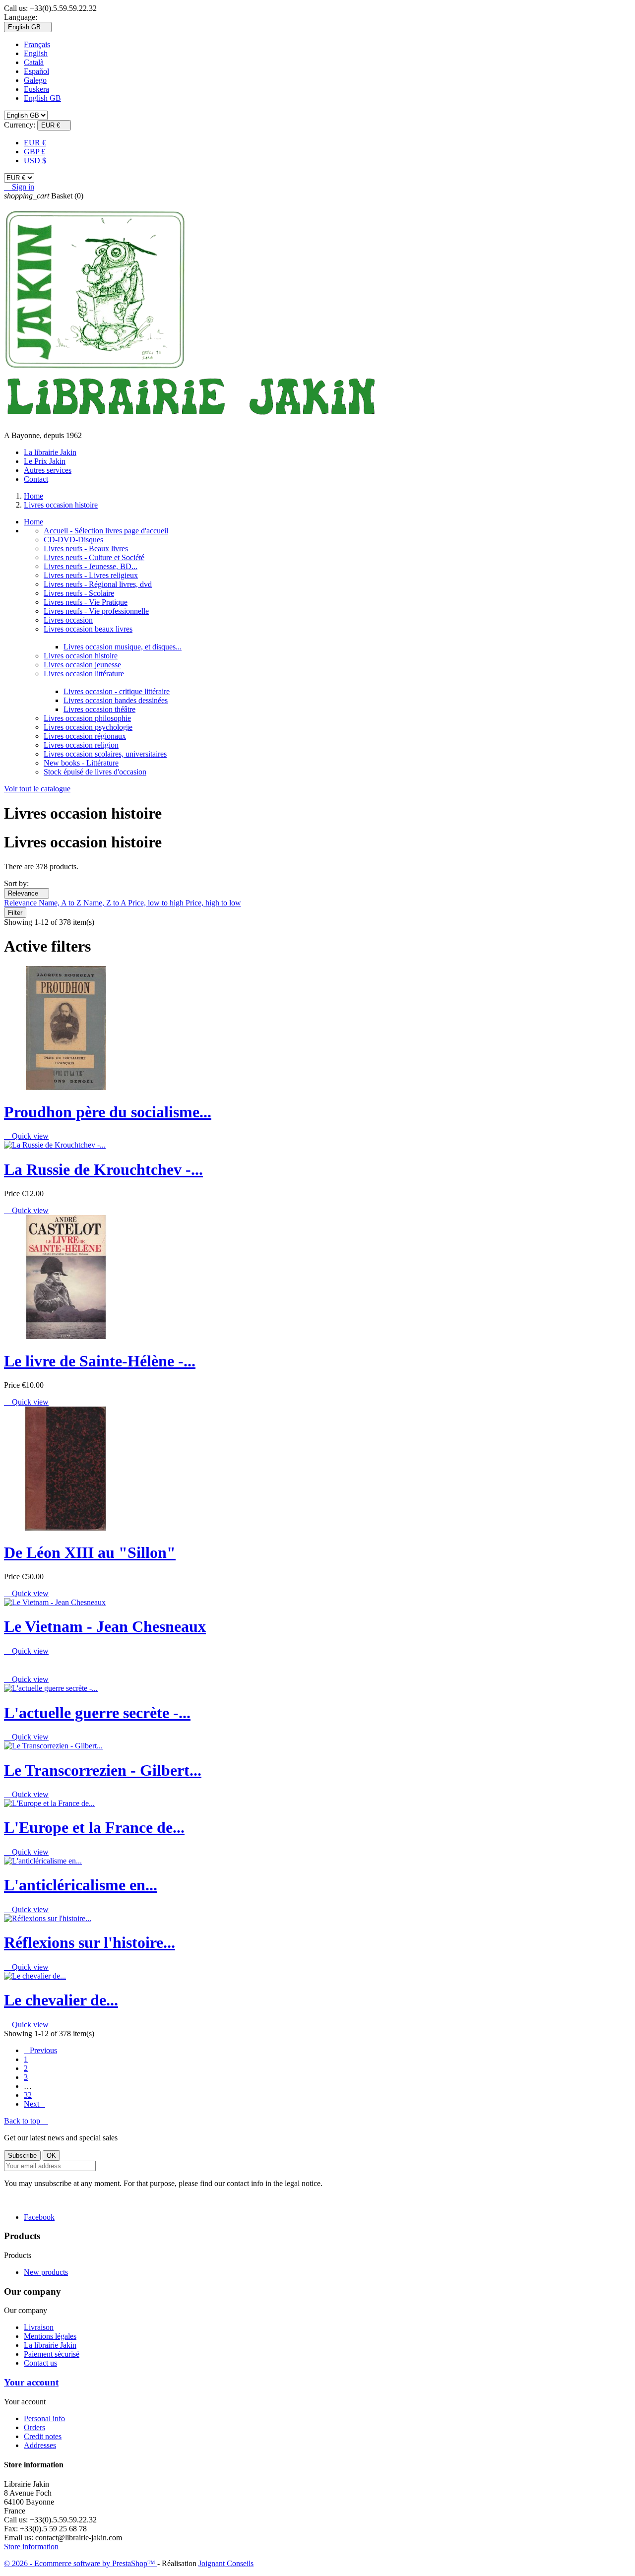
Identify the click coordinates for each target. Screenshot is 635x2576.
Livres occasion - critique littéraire (117, 691)
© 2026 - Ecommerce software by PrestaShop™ (81, 2563)
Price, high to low (213, 903)
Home (33, 522)
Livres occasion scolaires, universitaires (105, 754)
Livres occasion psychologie (88, 727)
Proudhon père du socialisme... (108, 1112)
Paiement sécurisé (52, 2354)
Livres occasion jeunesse (82, 665)
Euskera (36, 89)
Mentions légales (50, 2336)
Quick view (26, 1136)
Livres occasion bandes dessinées (116, 700)
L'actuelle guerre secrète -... (97, 1713)
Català (34, 62)
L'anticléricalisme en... (81, 1885)
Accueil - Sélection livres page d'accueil (106, 531)
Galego (35, 80)
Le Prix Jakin (45, 461)
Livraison (39, 2327)
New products (46, 2272)
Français (37, 44)
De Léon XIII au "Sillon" (90, 1552)
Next (34, 2104)
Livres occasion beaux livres (88, 629)
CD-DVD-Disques (73, 540)
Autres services (48, 470)
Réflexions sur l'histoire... (90, 1942)
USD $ (35, 161)
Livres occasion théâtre (99, 709)
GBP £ (34, 152)
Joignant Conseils (226, 2563)
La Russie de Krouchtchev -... (103, 1169)
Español (36, 71)
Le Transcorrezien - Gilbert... (103, 1770)
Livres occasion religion (81, 745)
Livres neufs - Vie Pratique (86, 602)
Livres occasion (68, 620)
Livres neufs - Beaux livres (86, 548)
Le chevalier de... (61, 2000)
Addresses (40, 2445)
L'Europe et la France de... (94, 1827)
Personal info (44, 2418)
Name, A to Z (61, 903)
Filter (15, 913)
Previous (40, 2050)
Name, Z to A (106, 903)
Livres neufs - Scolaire (79, 593)
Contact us (40, 2363)
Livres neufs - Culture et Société (94, 557)
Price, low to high (157, 903)
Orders (34, 2427)
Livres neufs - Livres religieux (91, 575)
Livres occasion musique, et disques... (123, 647)
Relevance (27, 893)
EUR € (35, 143)
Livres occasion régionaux (85, 736)
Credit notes (43, 2436)
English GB (42, 98)
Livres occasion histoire (81, 656)
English (36, 53)
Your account (31, 2382)
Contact (36, 479)
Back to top (26, 2121)
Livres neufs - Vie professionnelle (96, 611)
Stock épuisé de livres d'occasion (95, 772)
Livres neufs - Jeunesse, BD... (91, 566)
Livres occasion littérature (84, 674)
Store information (31, 2546)
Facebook (39, 2217)
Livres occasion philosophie (87, 718)
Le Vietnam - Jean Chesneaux (105, 1626)
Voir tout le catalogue (37, 789)
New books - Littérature (81, 763)
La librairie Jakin (50, 452)
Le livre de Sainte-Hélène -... (100, 1361)
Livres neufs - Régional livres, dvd (98, 584)
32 (28, 2095)
